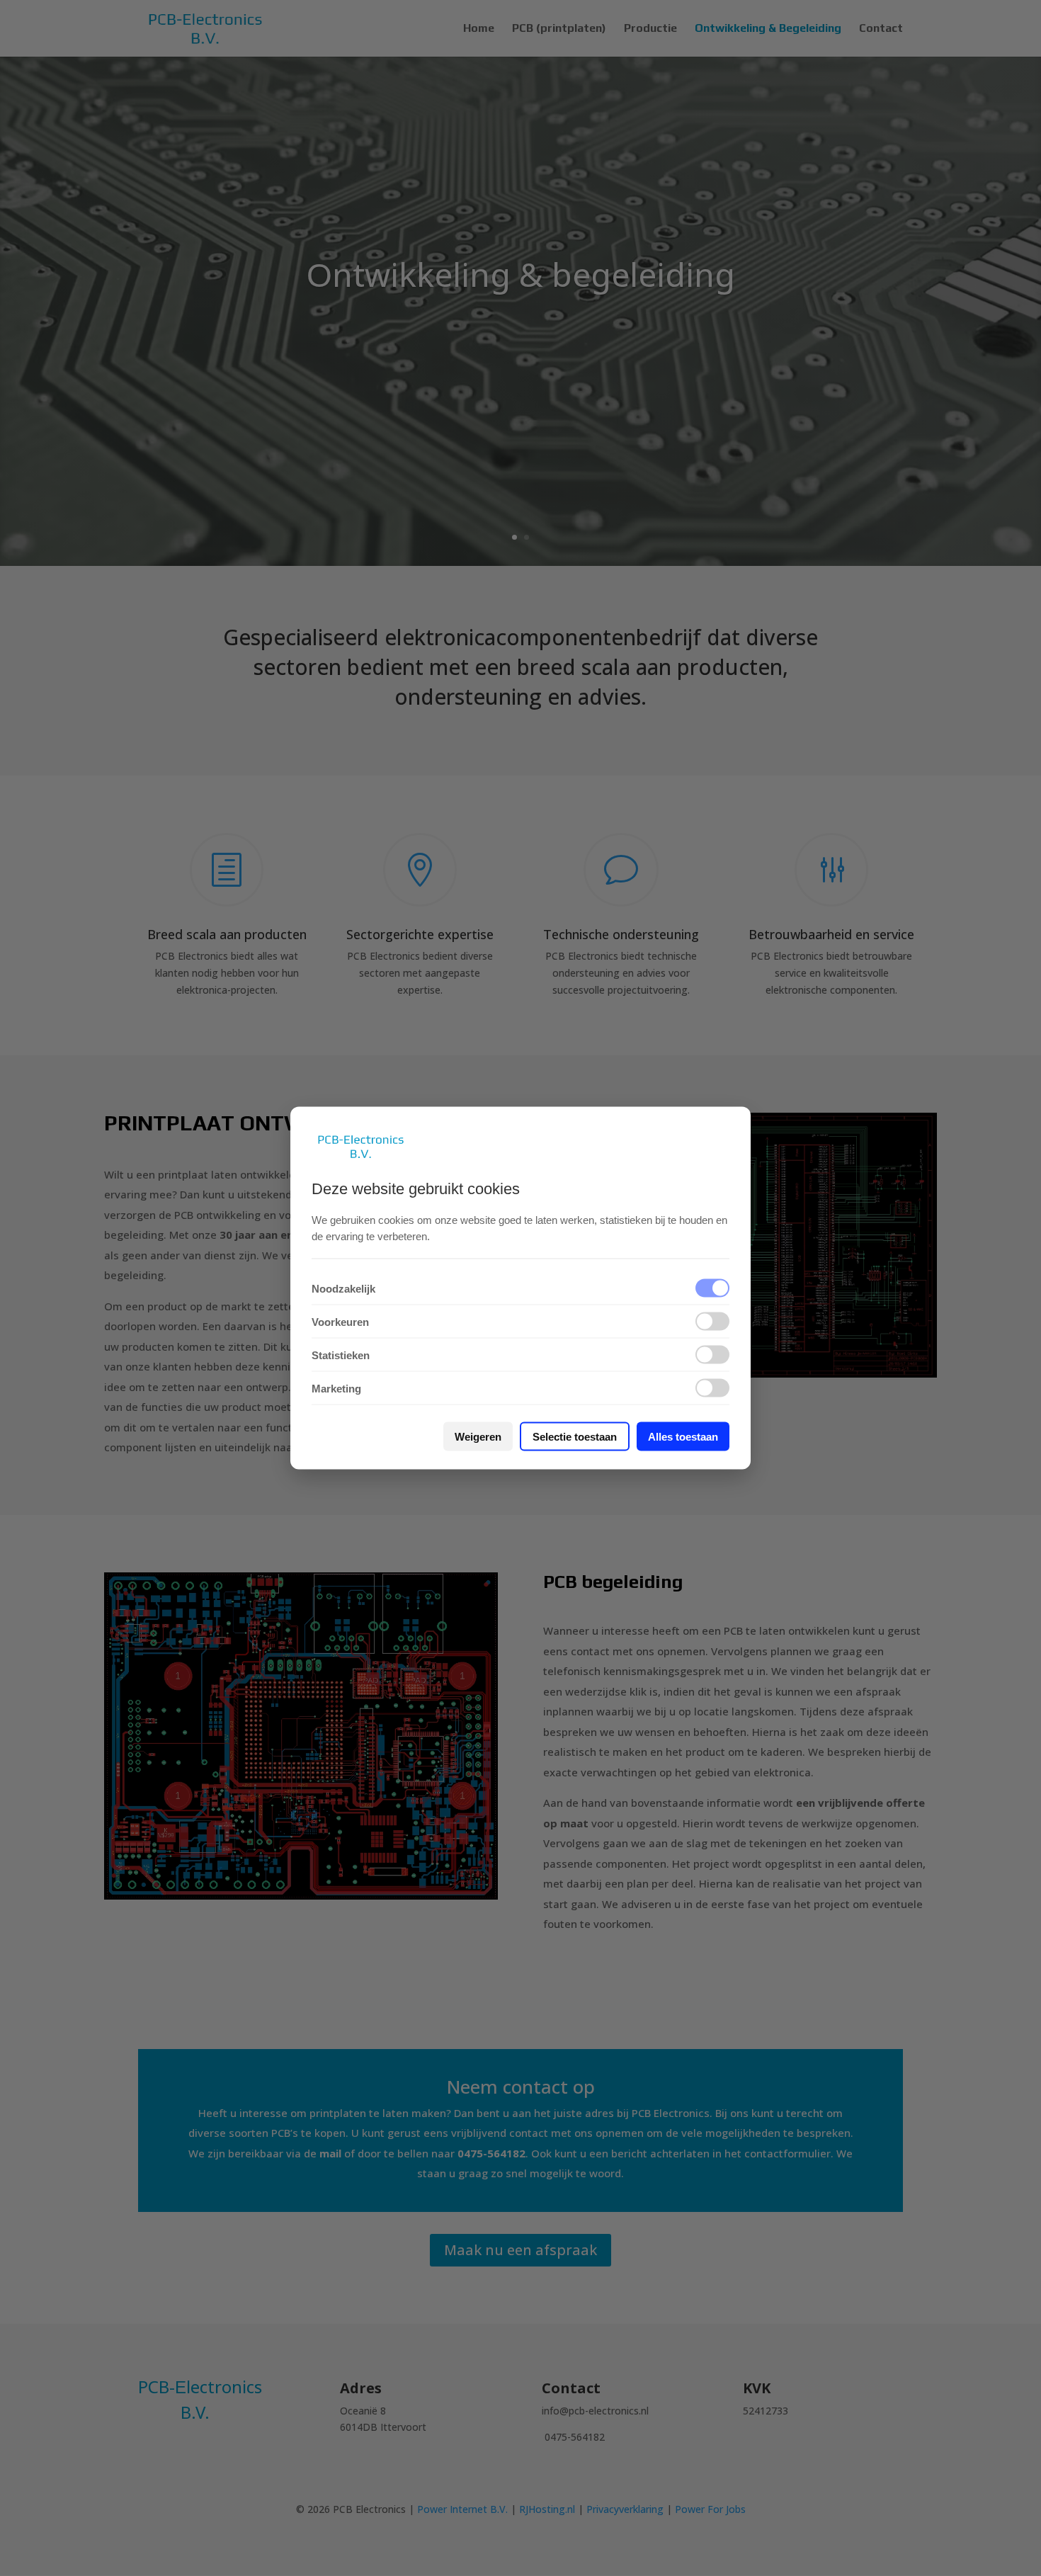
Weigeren (478, 1437)
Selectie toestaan (575, 1437)
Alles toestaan (683, 1437)
